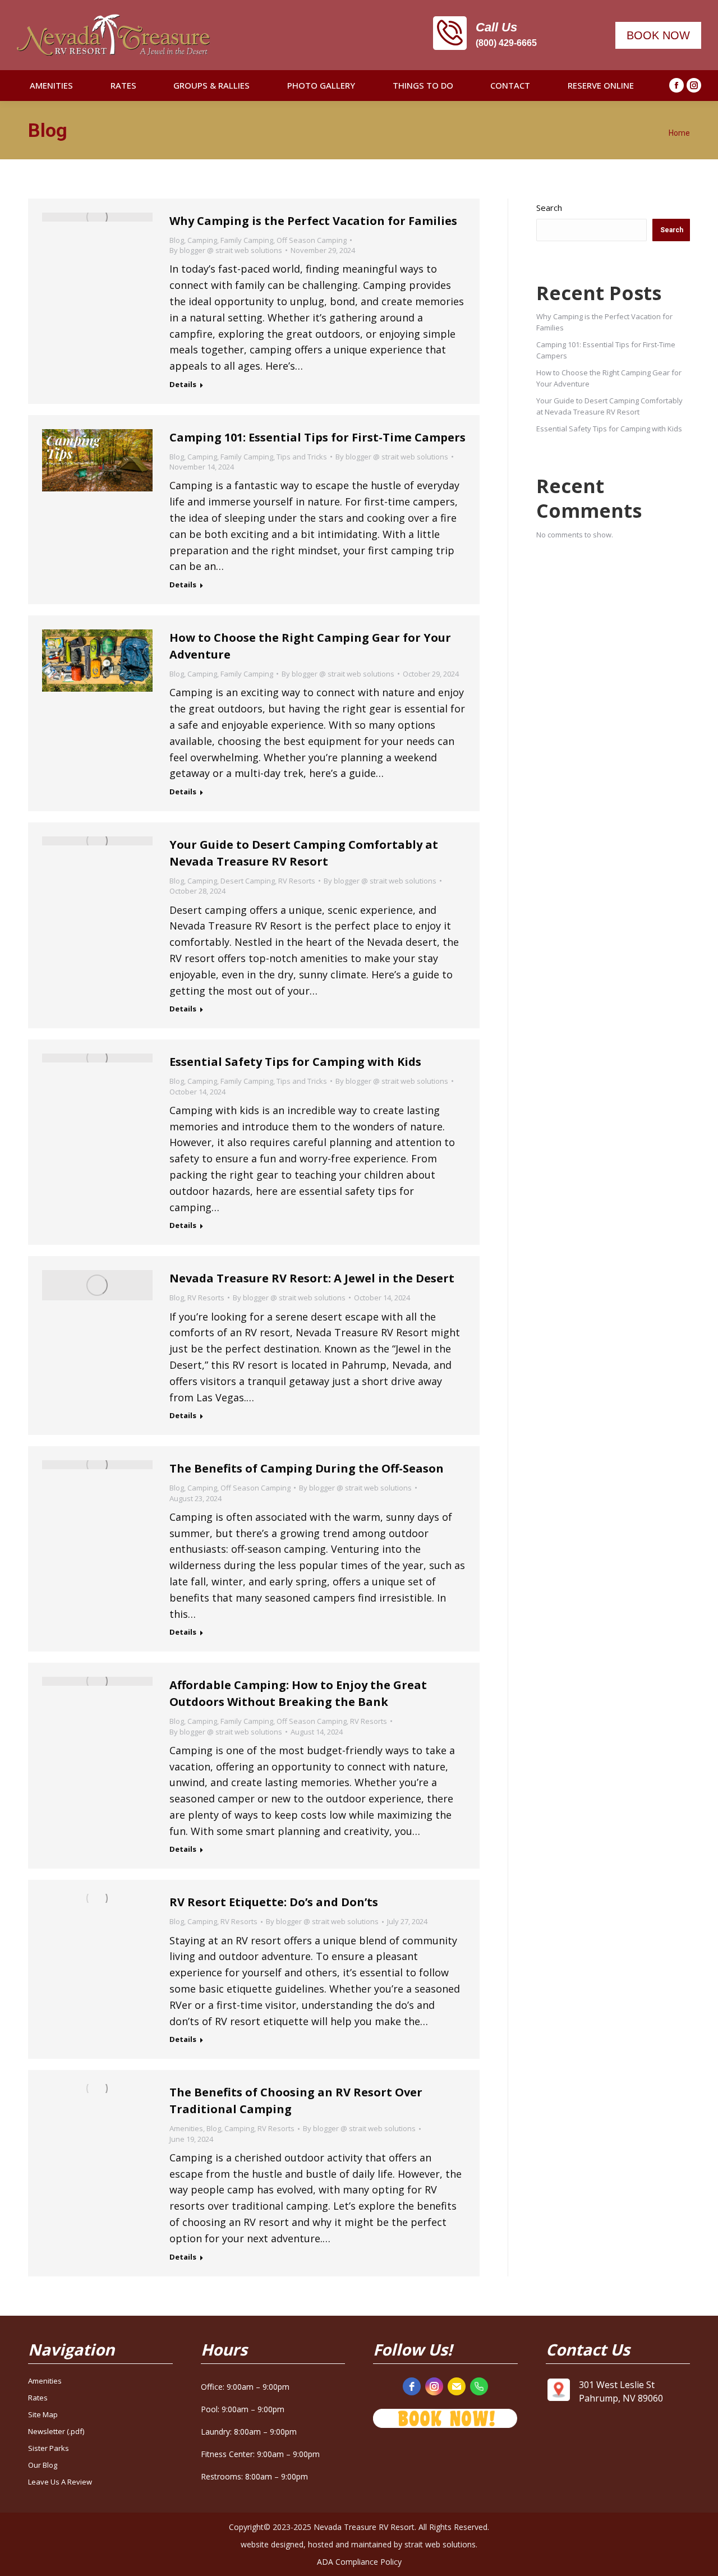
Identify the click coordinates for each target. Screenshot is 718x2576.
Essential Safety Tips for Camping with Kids (295, 1062)
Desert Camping (248, 881)
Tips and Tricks (302, 457)
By (226, 250)
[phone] (479, 2386)
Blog (177, 240)
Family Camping (247, 240)
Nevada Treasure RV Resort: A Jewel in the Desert (312, 1278)
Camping (202, 240)
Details (183, 385)
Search (549, 208)
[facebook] (412, 2386)
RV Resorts (297, 881)
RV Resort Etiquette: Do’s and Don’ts (274, 1902)
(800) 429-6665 (506, 43)
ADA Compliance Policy (359, 2562)
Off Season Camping (312, 240)
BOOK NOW (658, 35)
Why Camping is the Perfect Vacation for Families (313, 221)
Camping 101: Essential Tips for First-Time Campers (317, 437)
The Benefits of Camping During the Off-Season (307, 1468)
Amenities (186, 2128)
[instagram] (434, 2386)
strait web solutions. (441, 2544)
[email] (457, 2386)
